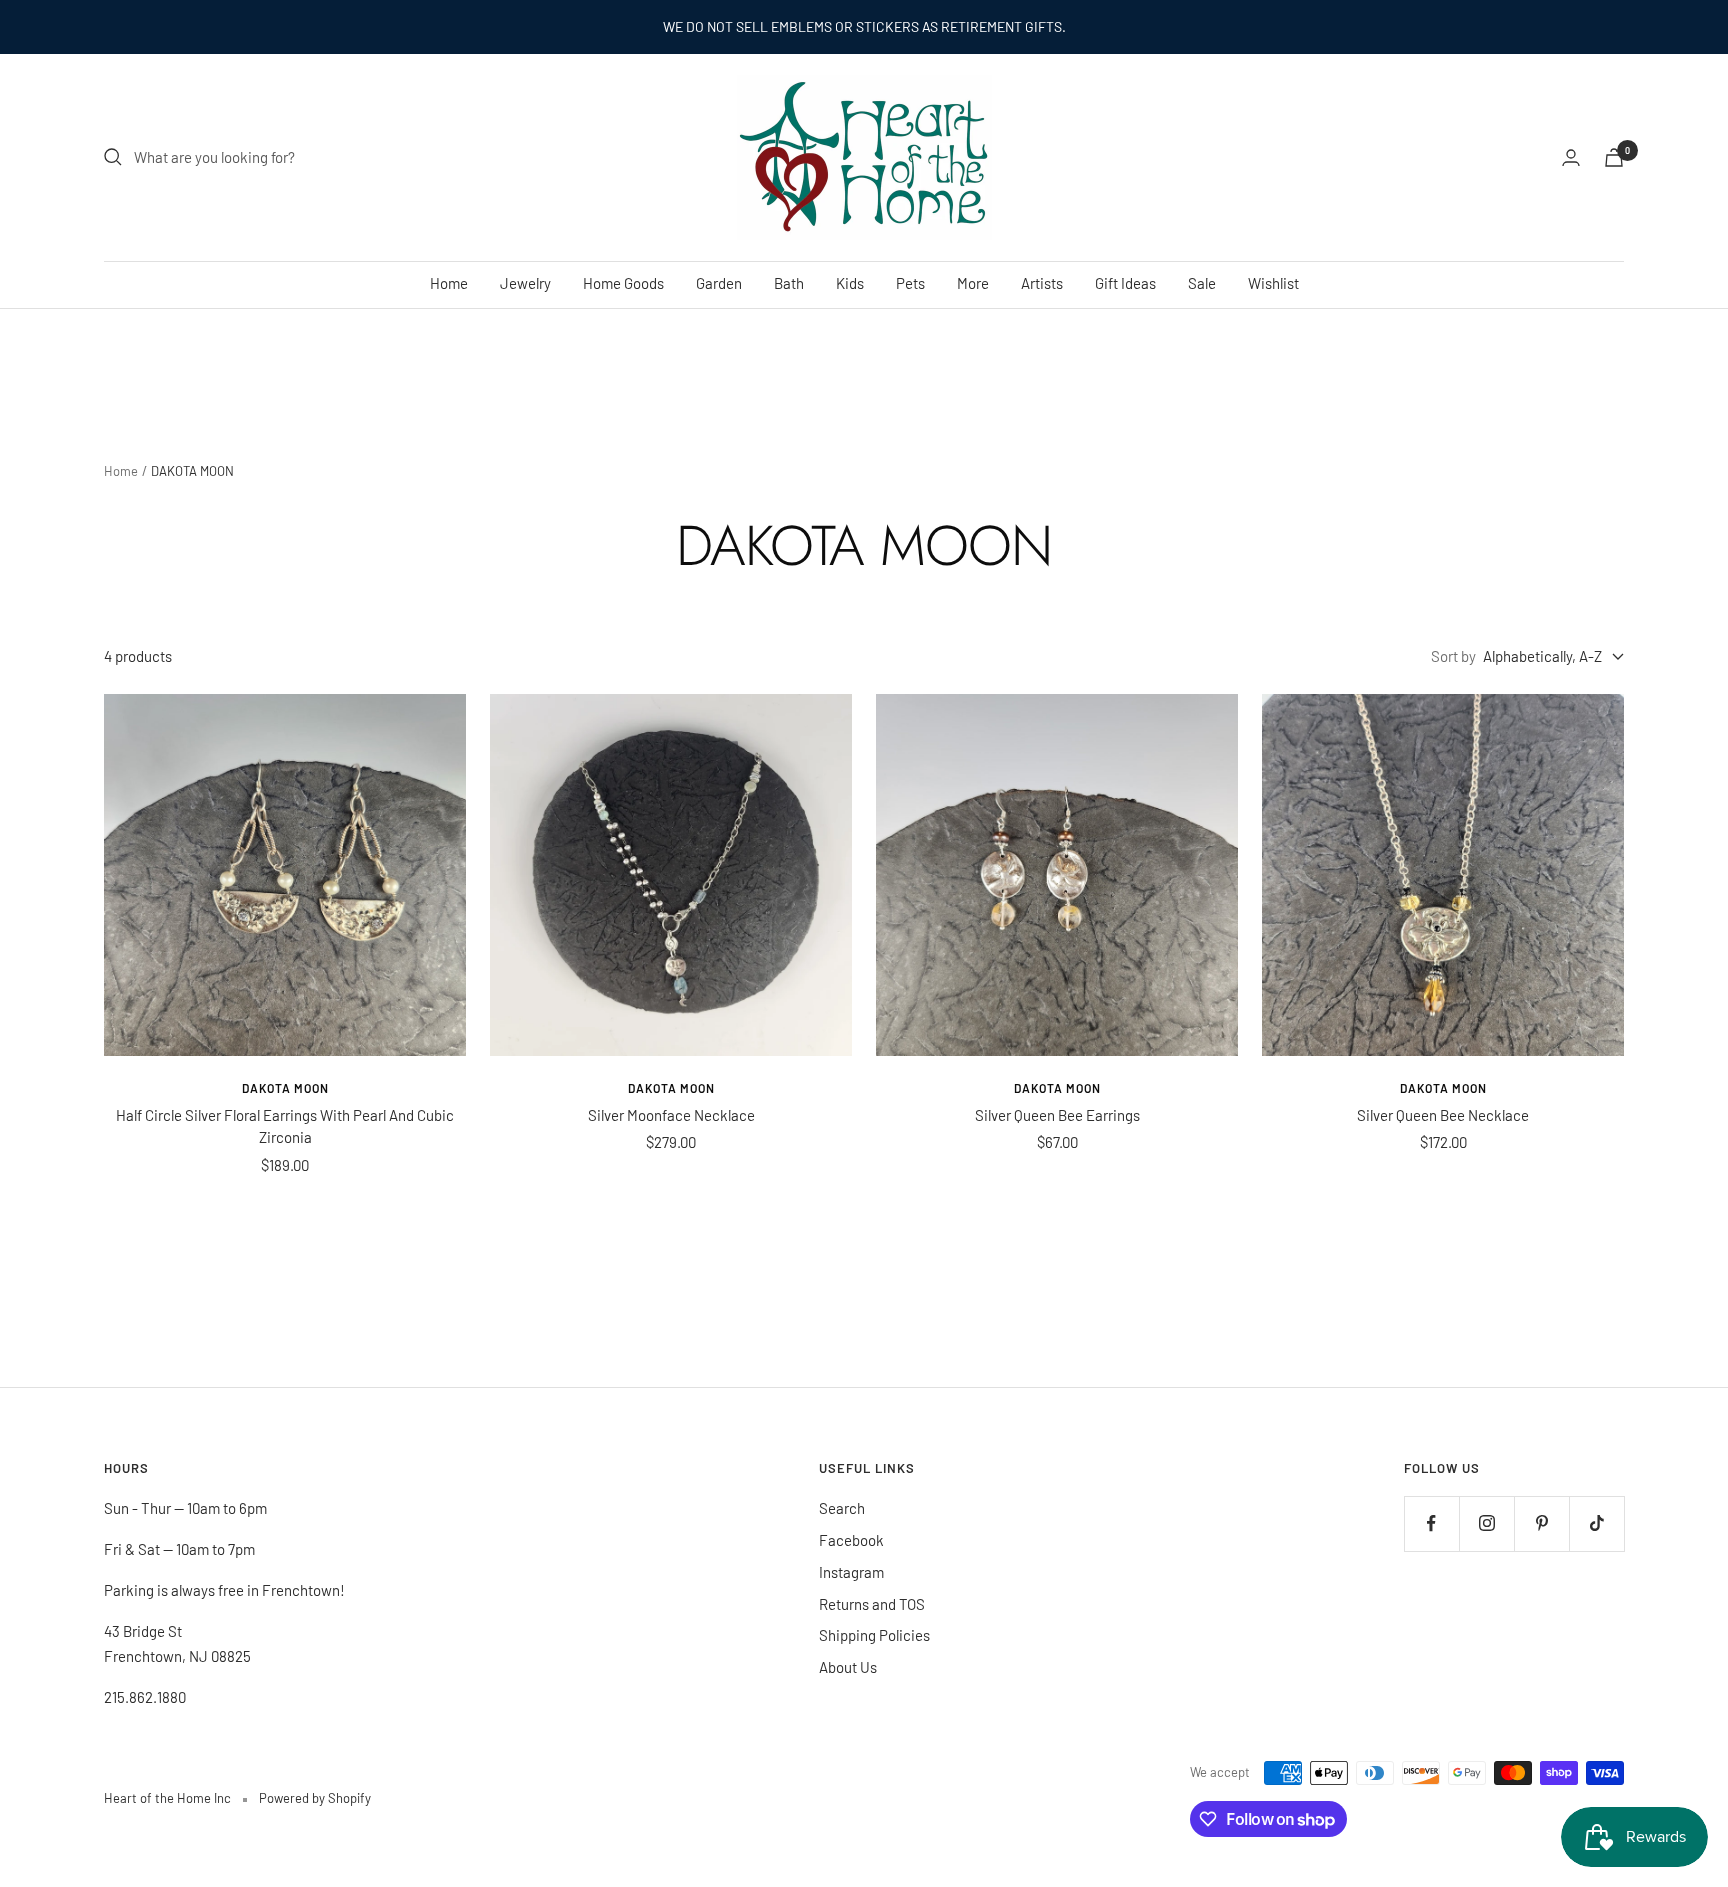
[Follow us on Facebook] (1431, 1523)
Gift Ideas (1125, 283)
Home (449, 283)
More (973, 283)
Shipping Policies (874, 1635)
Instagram (851, 1572)
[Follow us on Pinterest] (1541, 1523)
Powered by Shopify (315, 1798)
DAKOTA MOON (285, 1088)
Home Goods (623, 283)
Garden (719, 283)
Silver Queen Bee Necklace (1443, 1115)
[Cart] (1614, 157)
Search (842, 1508)
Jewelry (525, 283)
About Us (848, 1667)
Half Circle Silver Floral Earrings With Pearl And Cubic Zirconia (285, 1126)
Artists (1042, 283)
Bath (789, 283)
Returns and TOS (872, 1604)
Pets (910, 283)
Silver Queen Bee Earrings (1057, 1115)
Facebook (851, 1540)
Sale (1202, 283)
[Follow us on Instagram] (1486, 1523)
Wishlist (1273, 283)
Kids (850, 283)
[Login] (1571, 157)
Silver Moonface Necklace (671, 1115)
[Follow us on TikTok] (1596, 1523)
